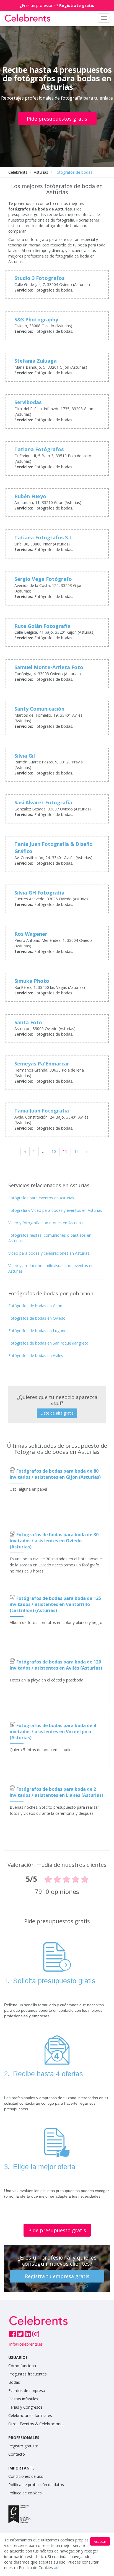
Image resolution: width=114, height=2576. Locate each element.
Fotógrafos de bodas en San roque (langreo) (48, 1343)
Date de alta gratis (57, 1413)
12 (76, 1151)
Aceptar (100, 2542)
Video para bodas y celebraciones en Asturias (49, 1253)
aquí (58, 2568)
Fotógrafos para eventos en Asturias (41, 1198)
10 (54, 1151)
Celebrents (18, 172)
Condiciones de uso (26, 2476)
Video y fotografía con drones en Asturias (46, 1223)
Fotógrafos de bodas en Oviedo (37, 1318)
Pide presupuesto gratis (57, 2230)
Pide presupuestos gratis (57, 119)
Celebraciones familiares (30, 2415)
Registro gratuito (23, 2446)
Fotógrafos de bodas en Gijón (35, 1306)
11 (65, 1151)
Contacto (17, 2454)
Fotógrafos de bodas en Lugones (38, 1331)
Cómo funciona (22, 2366)
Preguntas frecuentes (28, 2374)
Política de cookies (25, 2493)
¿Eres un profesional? (57, 5)
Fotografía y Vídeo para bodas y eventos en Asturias (55, 1210)
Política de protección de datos (36, 2485)
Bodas (14, 2382)
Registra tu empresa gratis (57, 2276)
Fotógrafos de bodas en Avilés (36, 1355)
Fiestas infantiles (23, 2399)
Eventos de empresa (27, 2391)
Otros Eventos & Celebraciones (36, 2424)
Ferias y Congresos (25, 2407)
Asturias (41, 172)
